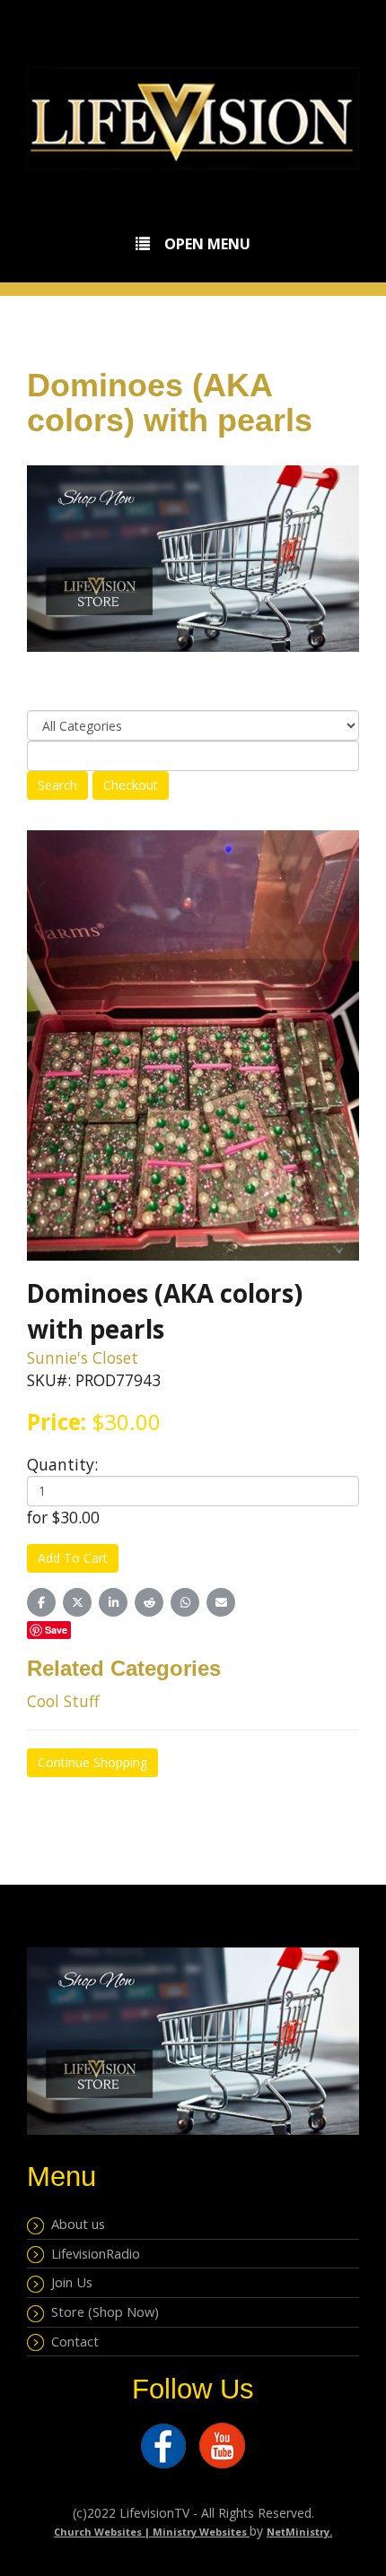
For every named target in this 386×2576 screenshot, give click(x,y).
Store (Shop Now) (101, 2311)
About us (75, 2224)
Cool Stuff (63, 1701)
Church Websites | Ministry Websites (152, 2532)
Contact (71, 2341)
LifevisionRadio (92, 2253)
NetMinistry (298, 2532)
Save (56, 1630)
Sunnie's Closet (83, 1357)
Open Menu (207, 244)
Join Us (68, 2282)
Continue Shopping (92, 1762)
